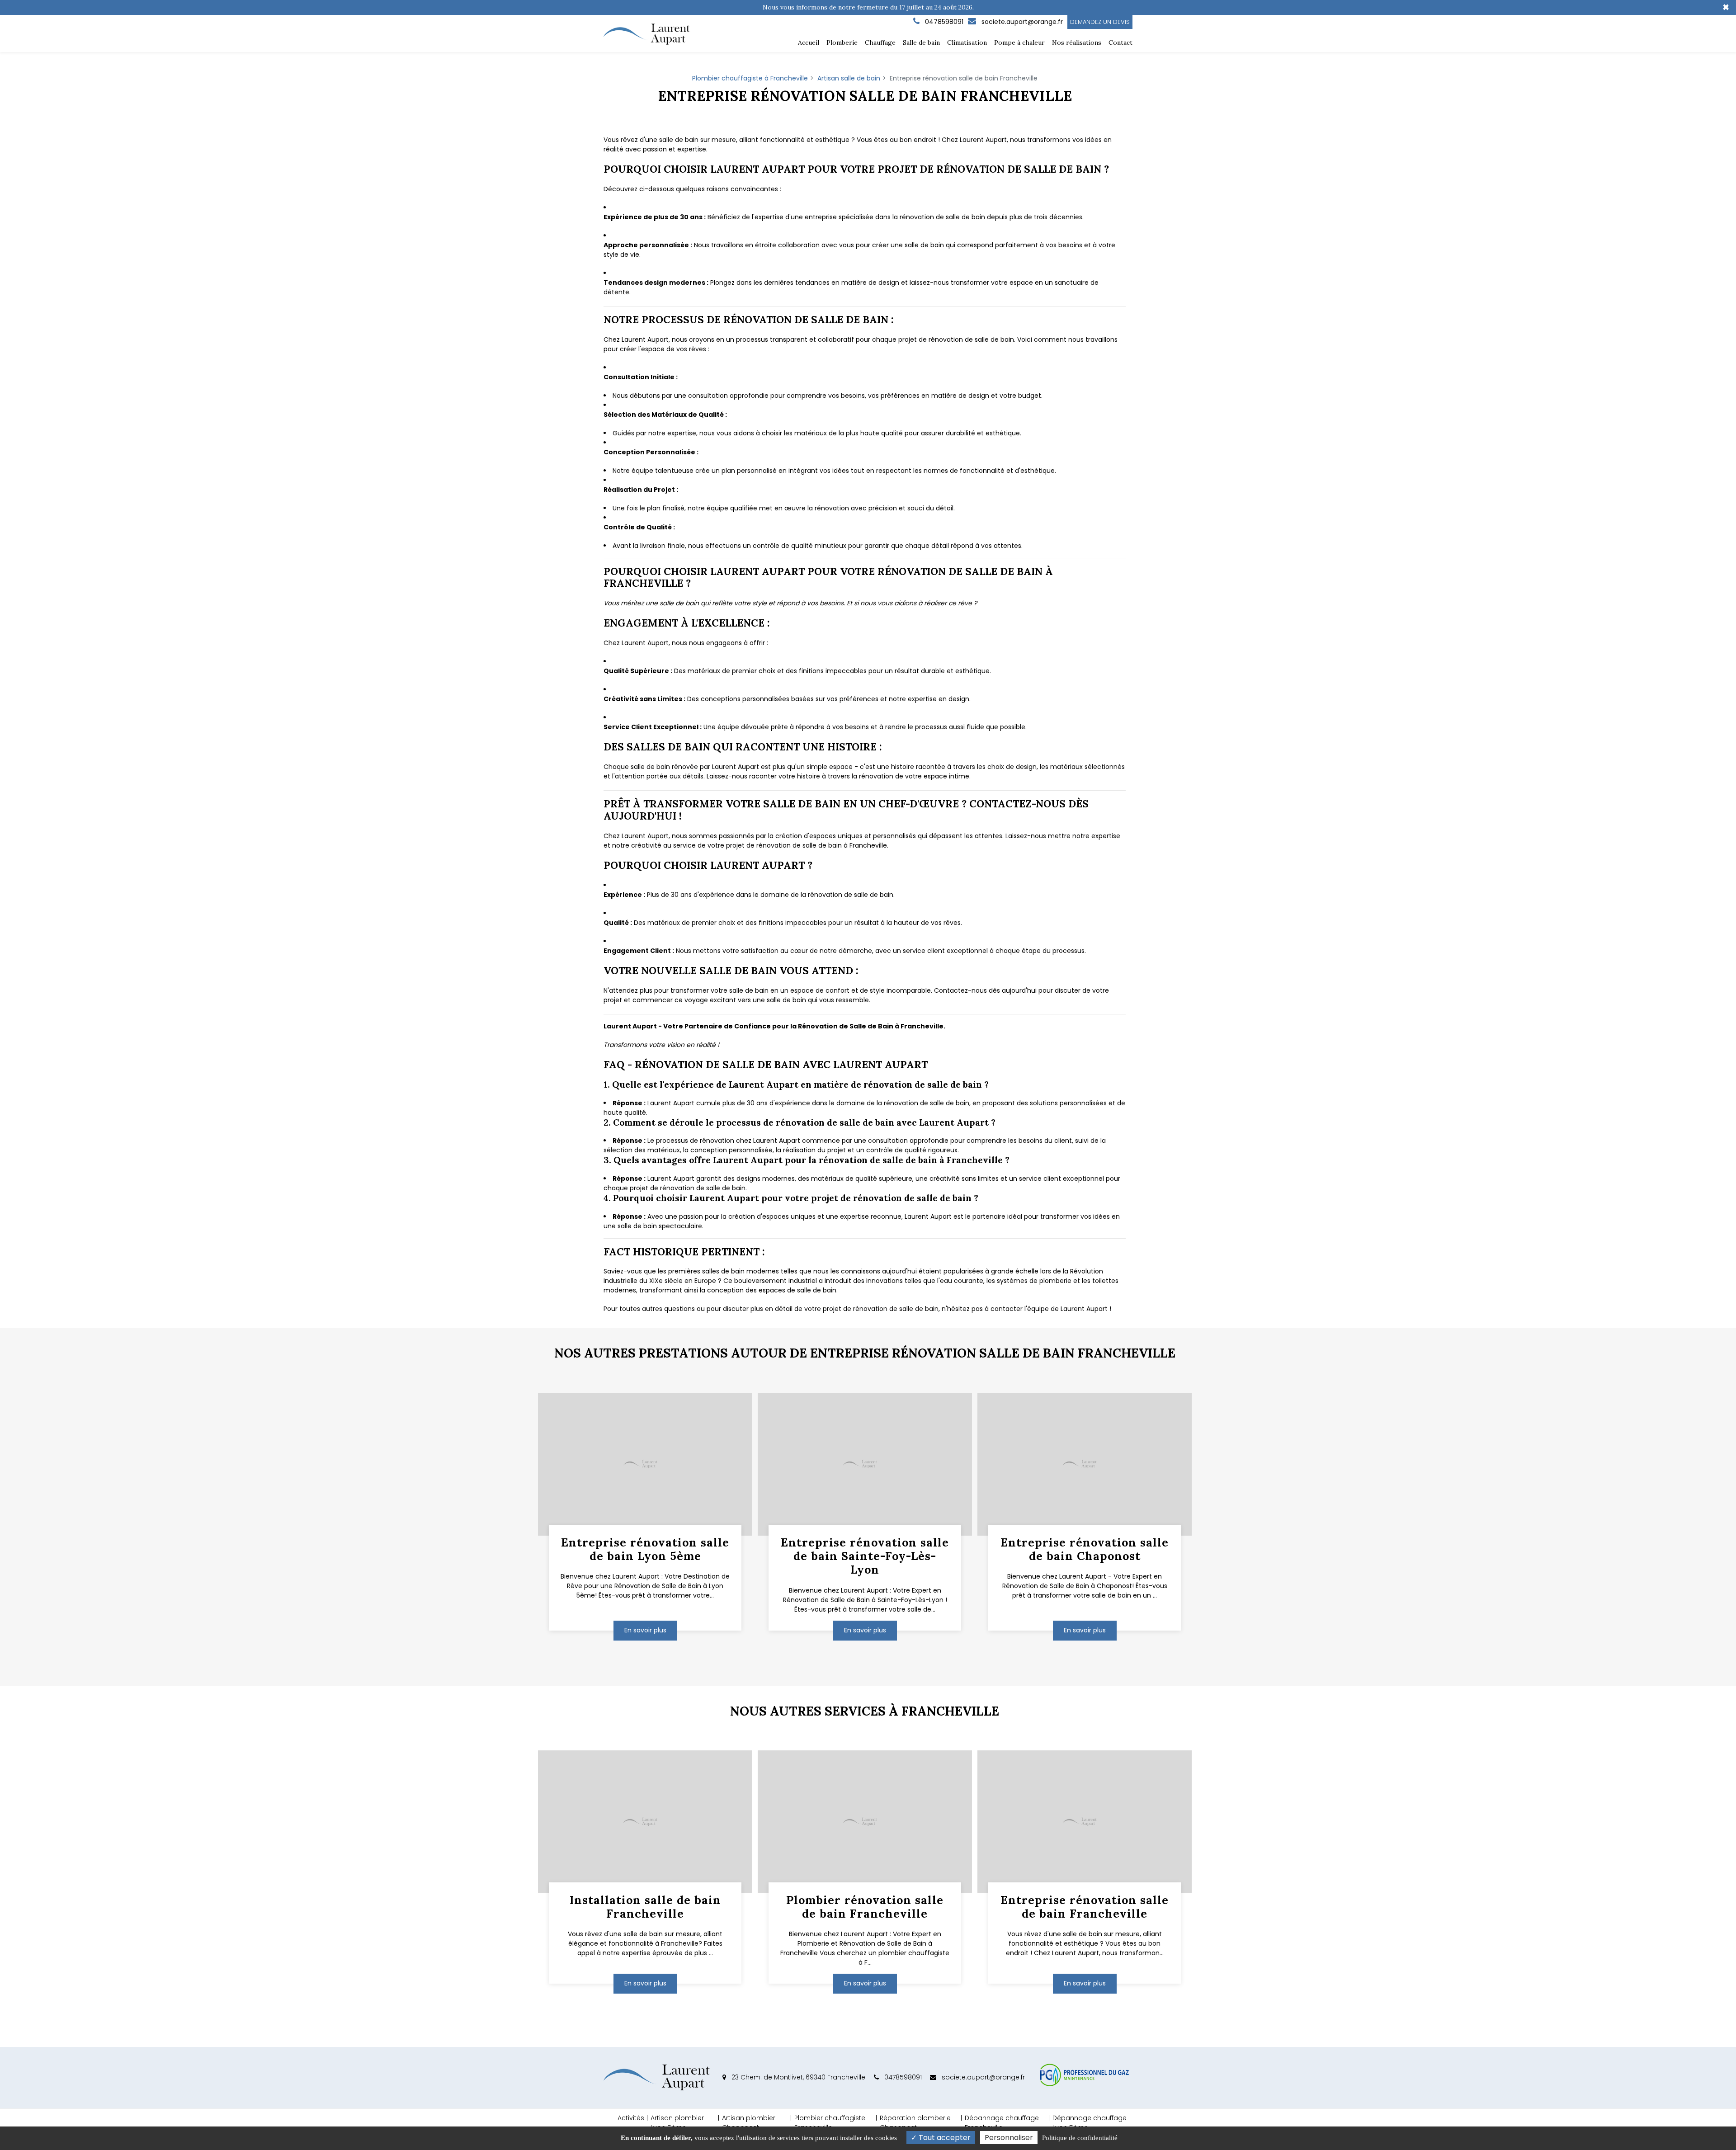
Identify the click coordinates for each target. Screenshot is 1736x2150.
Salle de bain (921, 42)
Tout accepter (944, 2138)
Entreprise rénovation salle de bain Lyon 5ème (645, 1549)
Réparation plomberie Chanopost (915, 2123)
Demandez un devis (1100, 22)
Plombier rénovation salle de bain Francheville (865, 1907)
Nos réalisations (1077, 42)
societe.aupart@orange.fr (1021, 22)
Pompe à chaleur (1019, 42)
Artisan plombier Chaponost (749, 2123)
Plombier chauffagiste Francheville (830, 2123)
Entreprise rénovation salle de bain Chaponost (1085, 1549)
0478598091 (902, 2077)
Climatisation (967, 42)
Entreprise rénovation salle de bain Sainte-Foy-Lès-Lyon (865, 1556)
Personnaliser (1009, 2138)
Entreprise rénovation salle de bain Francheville (1085, 1907)
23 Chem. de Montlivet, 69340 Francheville (797, 2077)
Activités (631, 2118)
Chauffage (880, 42)
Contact (1120, 42)
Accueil (809, 42)
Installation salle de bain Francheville (645, 1907)
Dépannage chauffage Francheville (1002, 2123)
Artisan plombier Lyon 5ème (677, 2123)
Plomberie (842, 42)
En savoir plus (645, 1630)
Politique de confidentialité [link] (1080, 2138)
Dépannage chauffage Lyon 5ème (1090, 2123)
